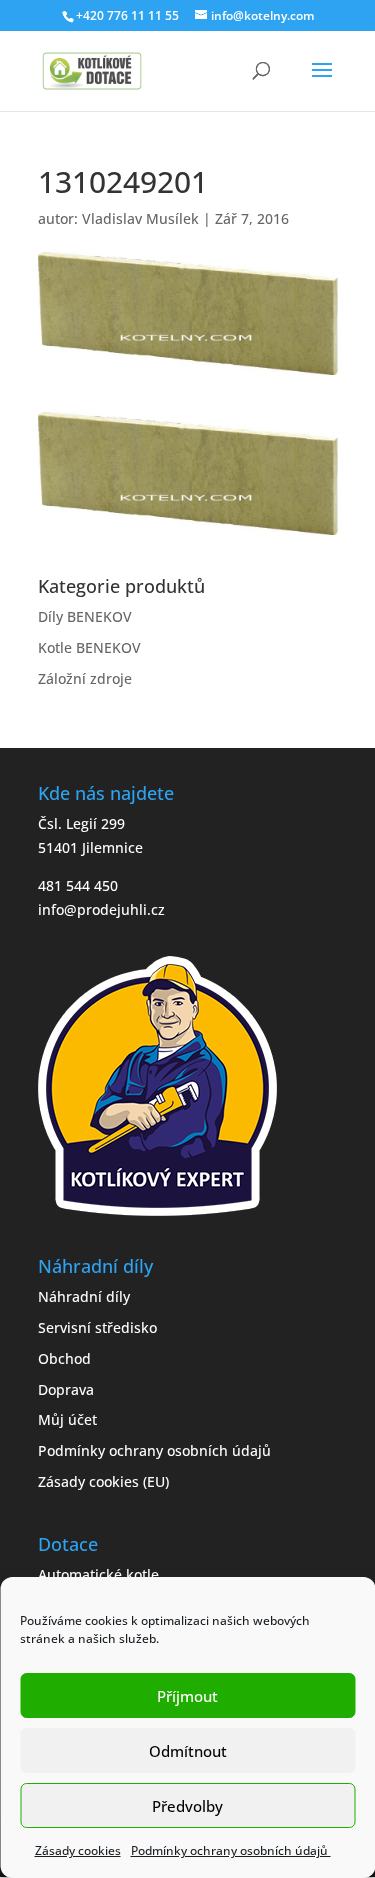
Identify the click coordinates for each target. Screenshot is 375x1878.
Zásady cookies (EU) (103, 1481)
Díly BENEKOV (85, 616)
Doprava (66, 1389)
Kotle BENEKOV (89, 647)
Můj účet (67, 1419)
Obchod (64, 1358)
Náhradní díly (84, 1296)
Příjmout (187, 1696)
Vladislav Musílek (140, 218)
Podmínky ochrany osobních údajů (231, 1850)
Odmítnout (188, 1751)
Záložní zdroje (85, 678)
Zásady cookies (78, 1850)
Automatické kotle (98, 1574)
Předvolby (187, 1806)
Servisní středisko (97, 1327)
